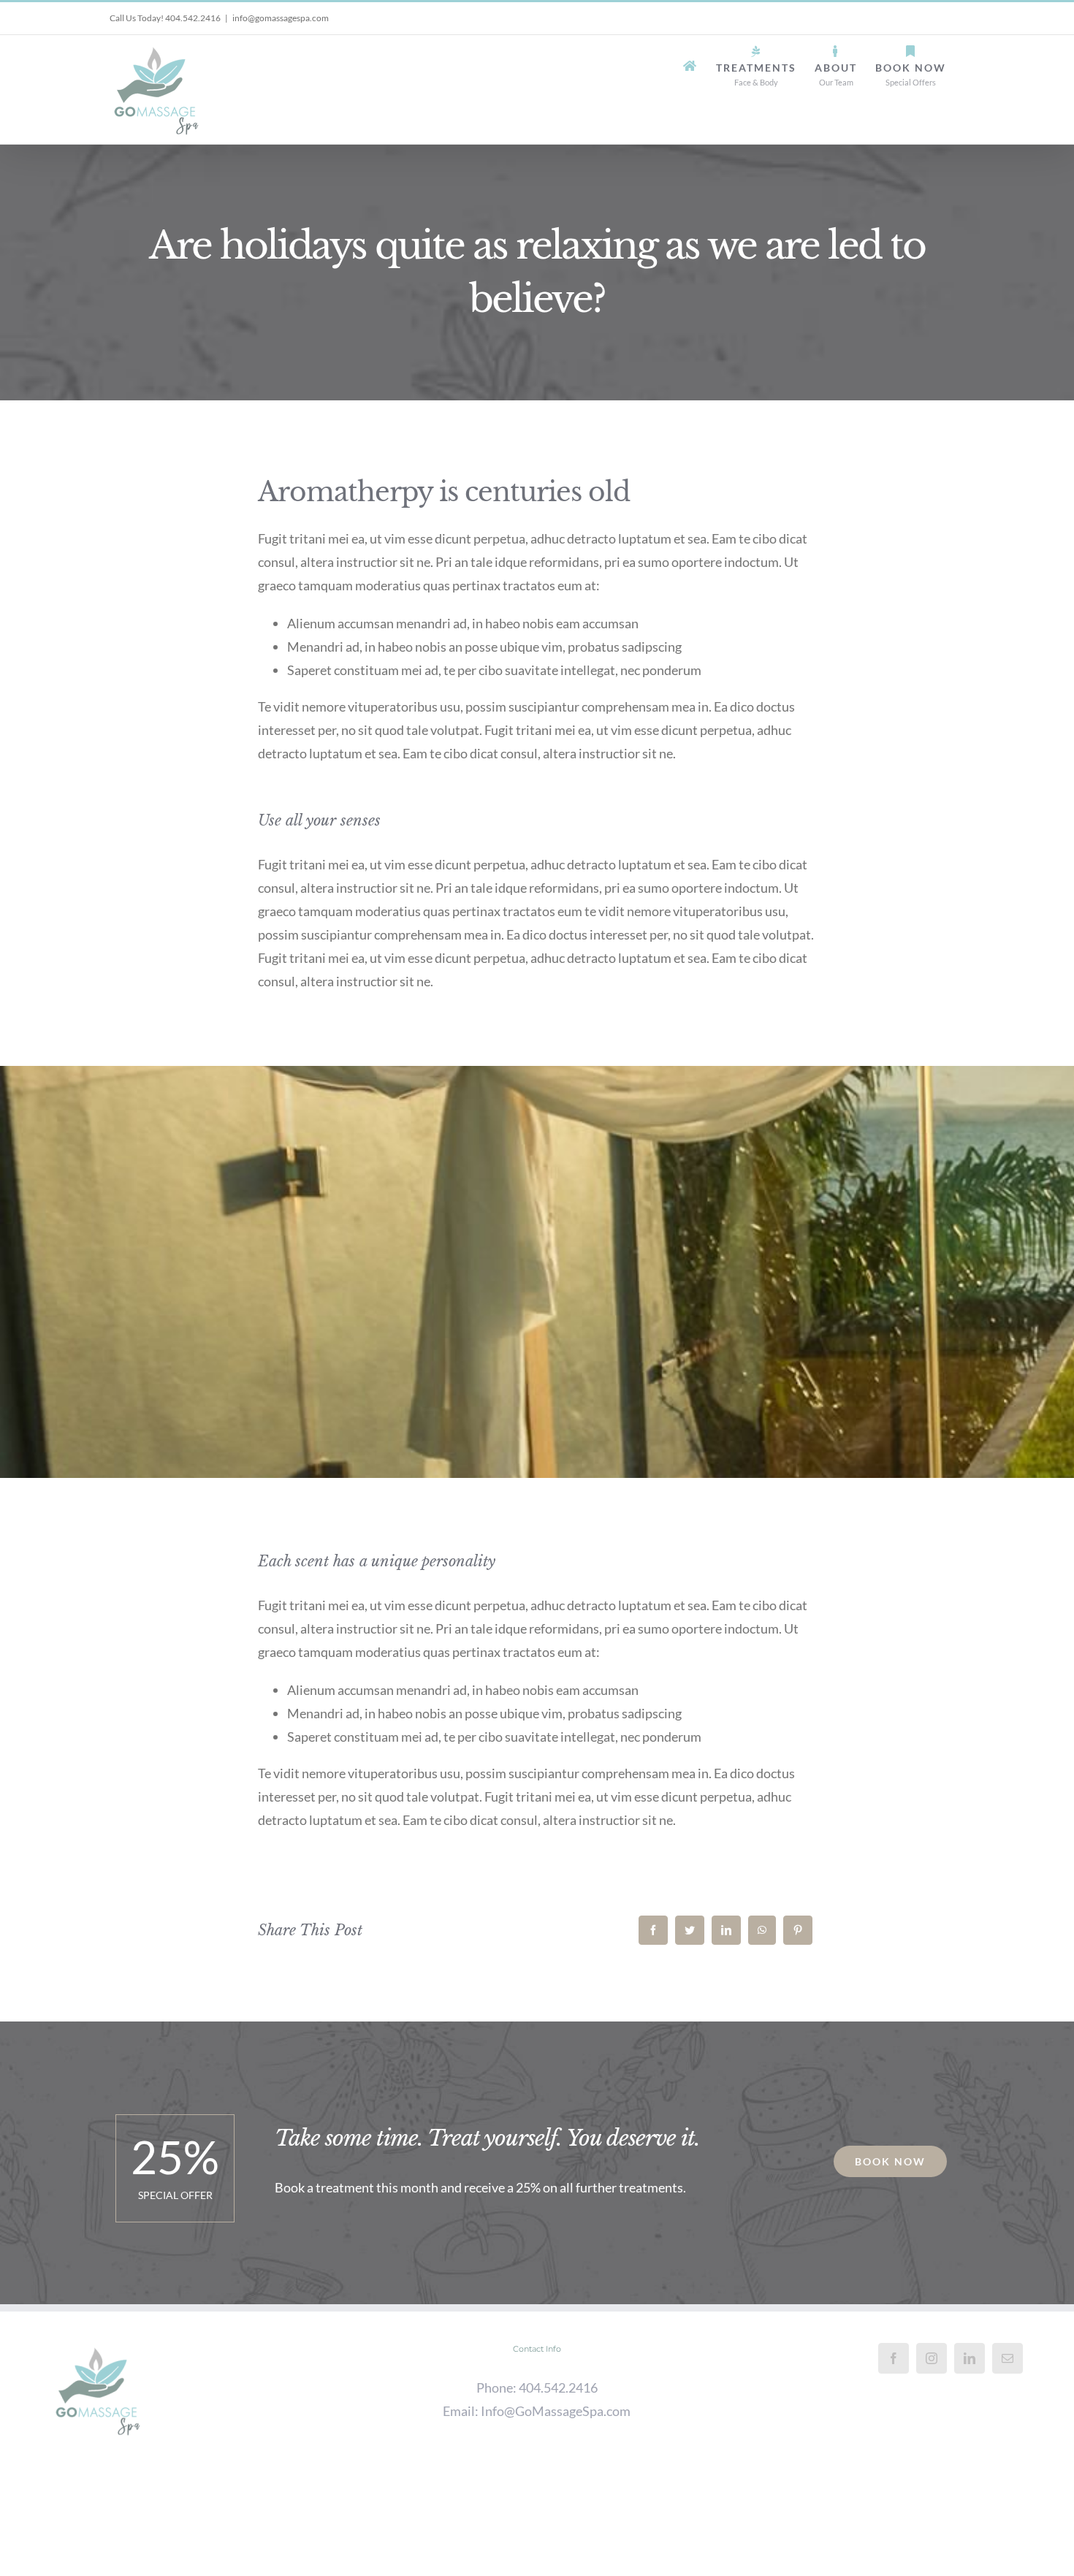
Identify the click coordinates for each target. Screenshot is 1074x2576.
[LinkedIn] (726, 1930)
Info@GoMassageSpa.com (556, 2411)
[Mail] (1008, 2358)
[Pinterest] (798, 1930)
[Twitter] (690, 1930)
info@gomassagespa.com (281, 18)
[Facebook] (653, 1930)
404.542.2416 (558, 2388)
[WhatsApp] (762, 1930)
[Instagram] (932, 2358)
